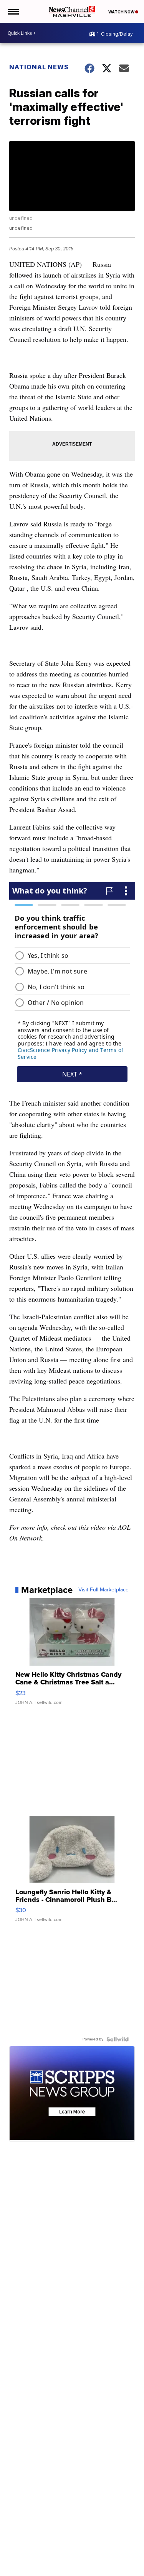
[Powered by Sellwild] (118, 2039)
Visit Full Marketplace (103, 1590)
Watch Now (122, 12)
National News (39, 67)
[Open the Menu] (13, 11)
